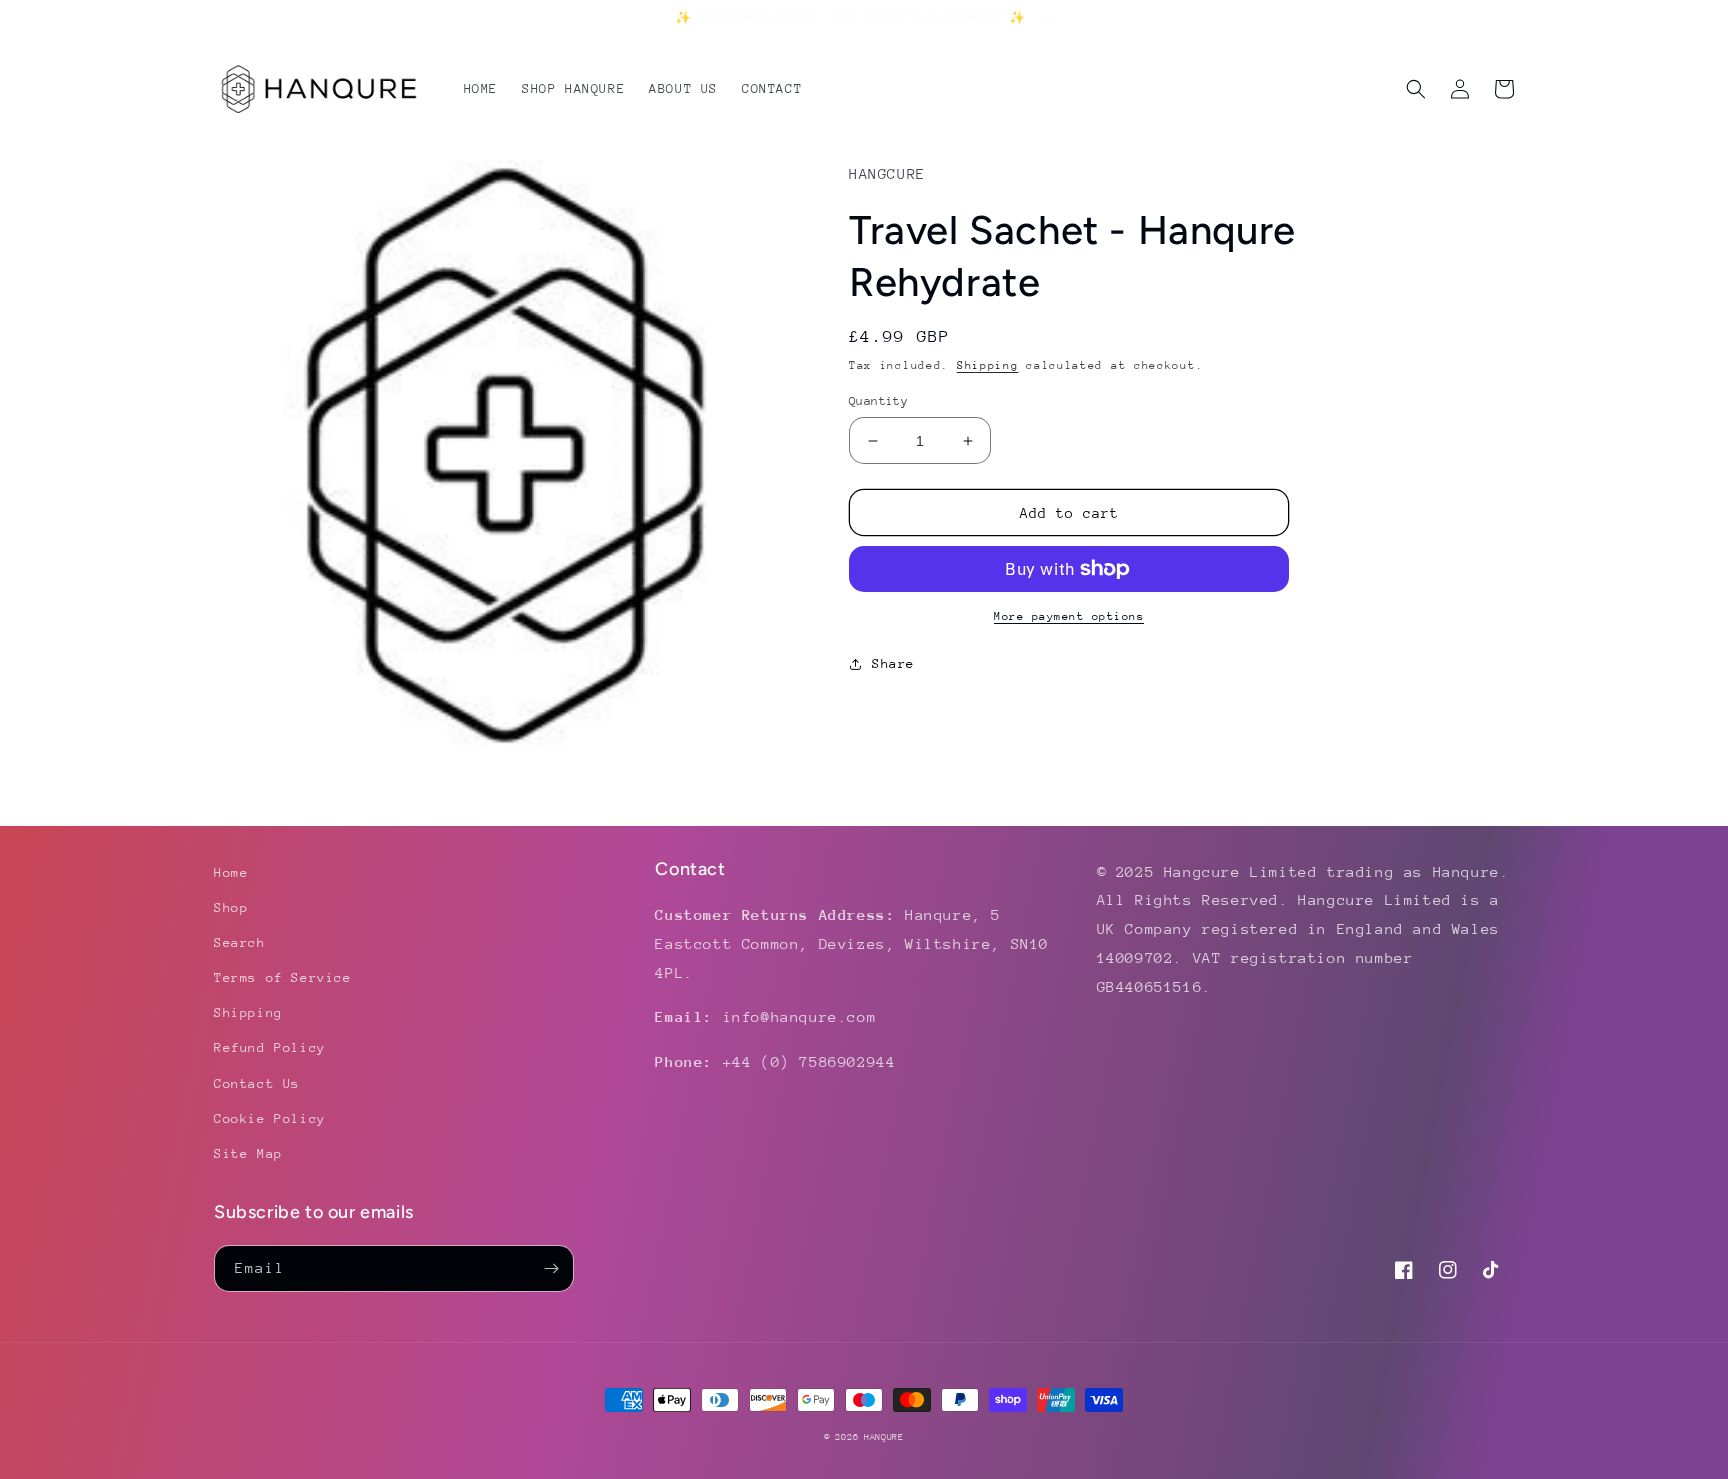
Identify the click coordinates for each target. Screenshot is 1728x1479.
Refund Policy (270, 1047)
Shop (231, 907)
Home (231, 872)
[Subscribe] (551, 1268)
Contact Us (257, 1083)
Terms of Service (283, 977)
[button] (1416, 89)
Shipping (988, 365)
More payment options (1069, 616)
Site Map (248, 1153)
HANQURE (884, 1436)
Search (240, 942)
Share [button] (893, 663)
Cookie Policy (270, 1118)
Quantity (878, 401)
